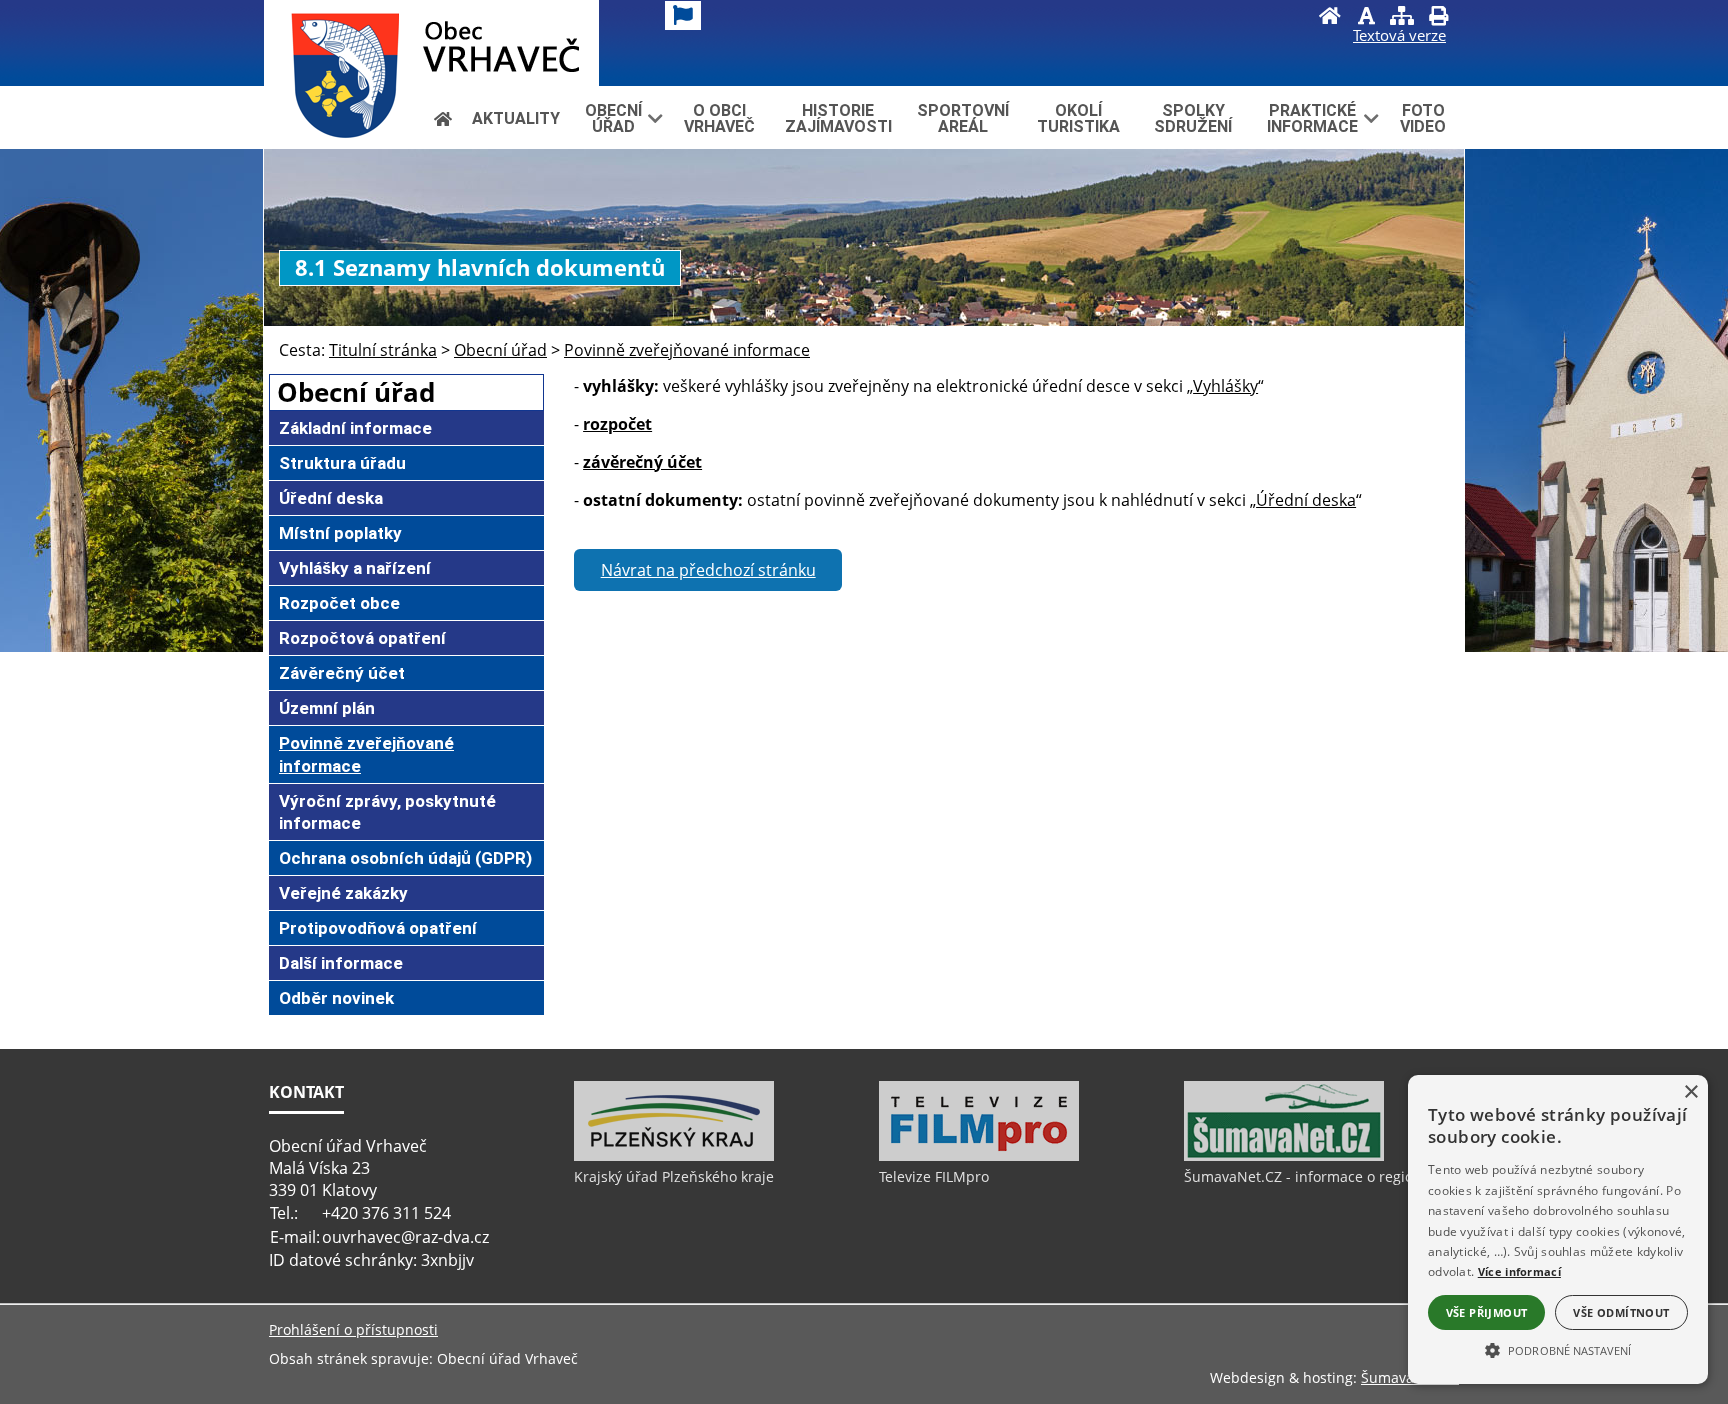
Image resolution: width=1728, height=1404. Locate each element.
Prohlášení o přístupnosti (353, 1329)
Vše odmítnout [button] (1621, 1312)
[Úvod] (1330, 18)
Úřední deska (1306, 500)
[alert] (1558, 1229)
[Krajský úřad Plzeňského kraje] (674, 1156)
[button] (1558, 1349)
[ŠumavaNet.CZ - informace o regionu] (1284, 1156)
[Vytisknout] (1438, 18)
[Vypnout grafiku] (1366, 18)
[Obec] (431, 43)
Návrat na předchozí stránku (708, 570)
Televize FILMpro (934, 1176)
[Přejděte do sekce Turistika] (443, 118)
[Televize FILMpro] (979, 1156)
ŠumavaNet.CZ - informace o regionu (1307, 1176)
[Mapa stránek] (1402, 18)
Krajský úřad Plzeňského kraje (674, 1176)
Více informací (1519, 1271)
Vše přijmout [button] (1487, 1312)
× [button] (1690, 1092)
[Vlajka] (683, 15)
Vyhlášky (1225, 386)
